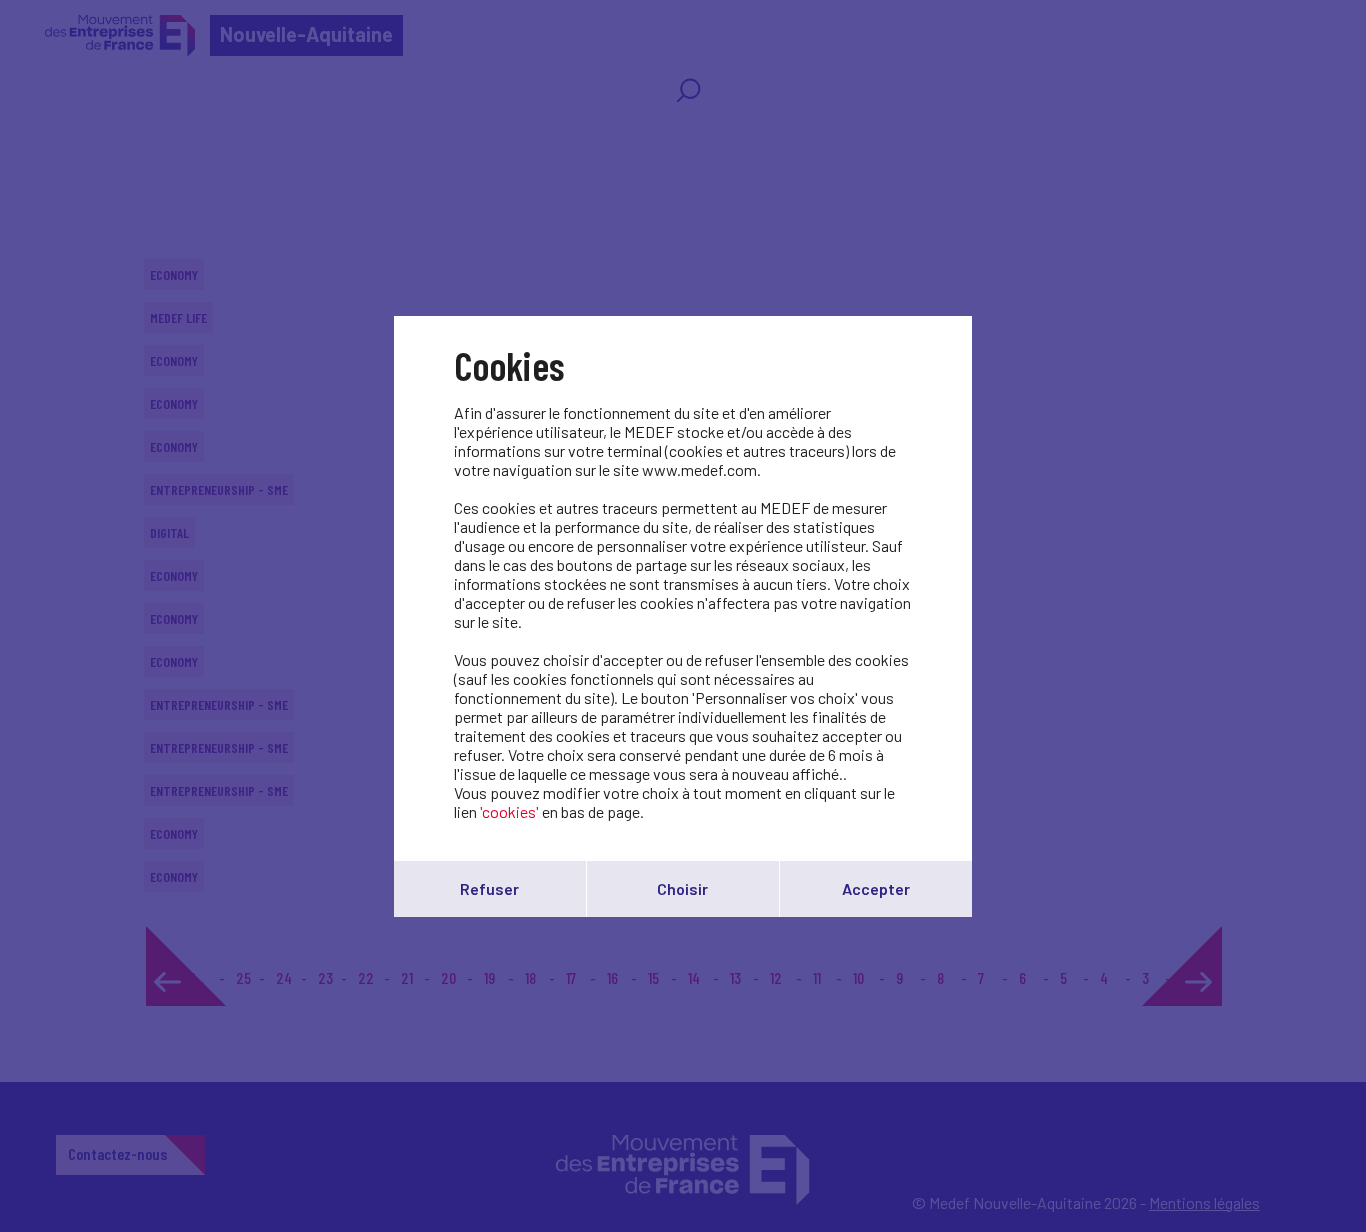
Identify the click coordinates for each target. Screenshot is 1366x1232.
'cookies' (509, 811)
